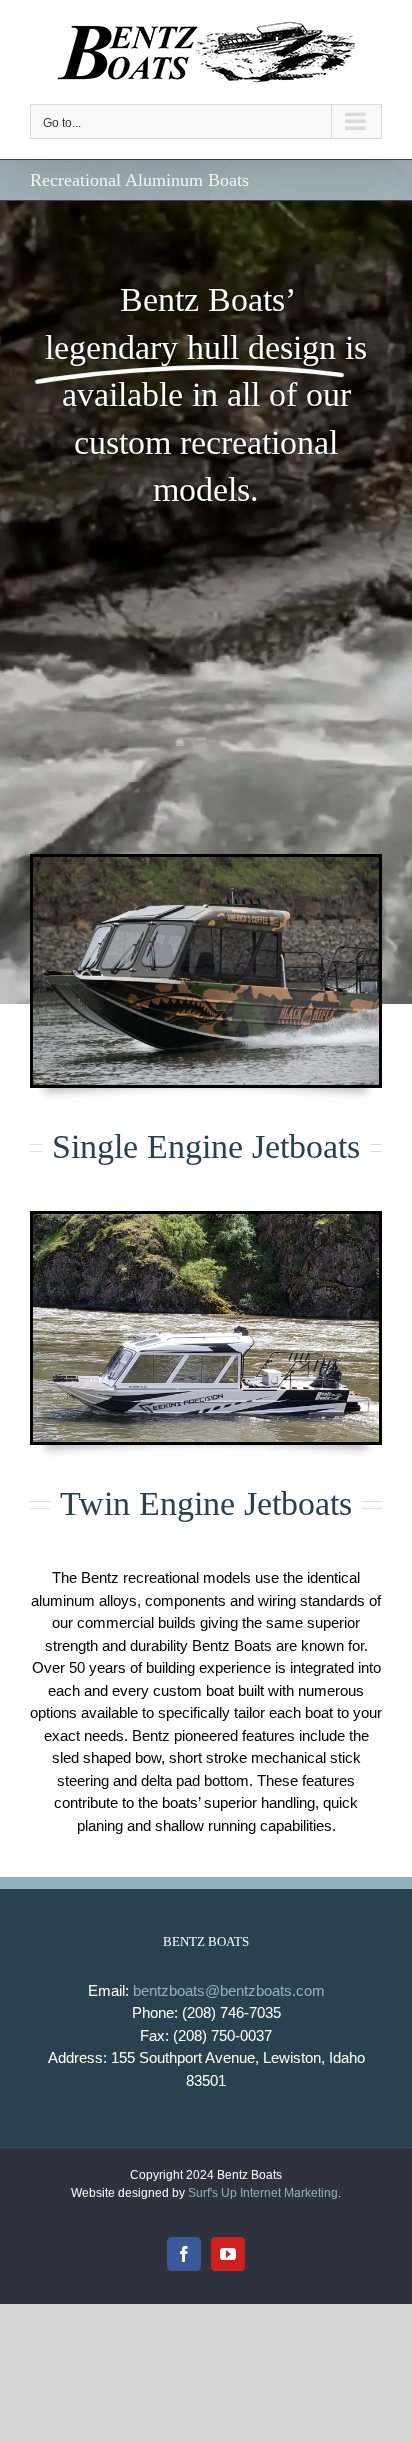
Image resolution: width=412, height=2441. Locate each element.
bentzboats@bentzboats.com (229, 1990)
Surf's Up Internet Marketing (263, 2193)
